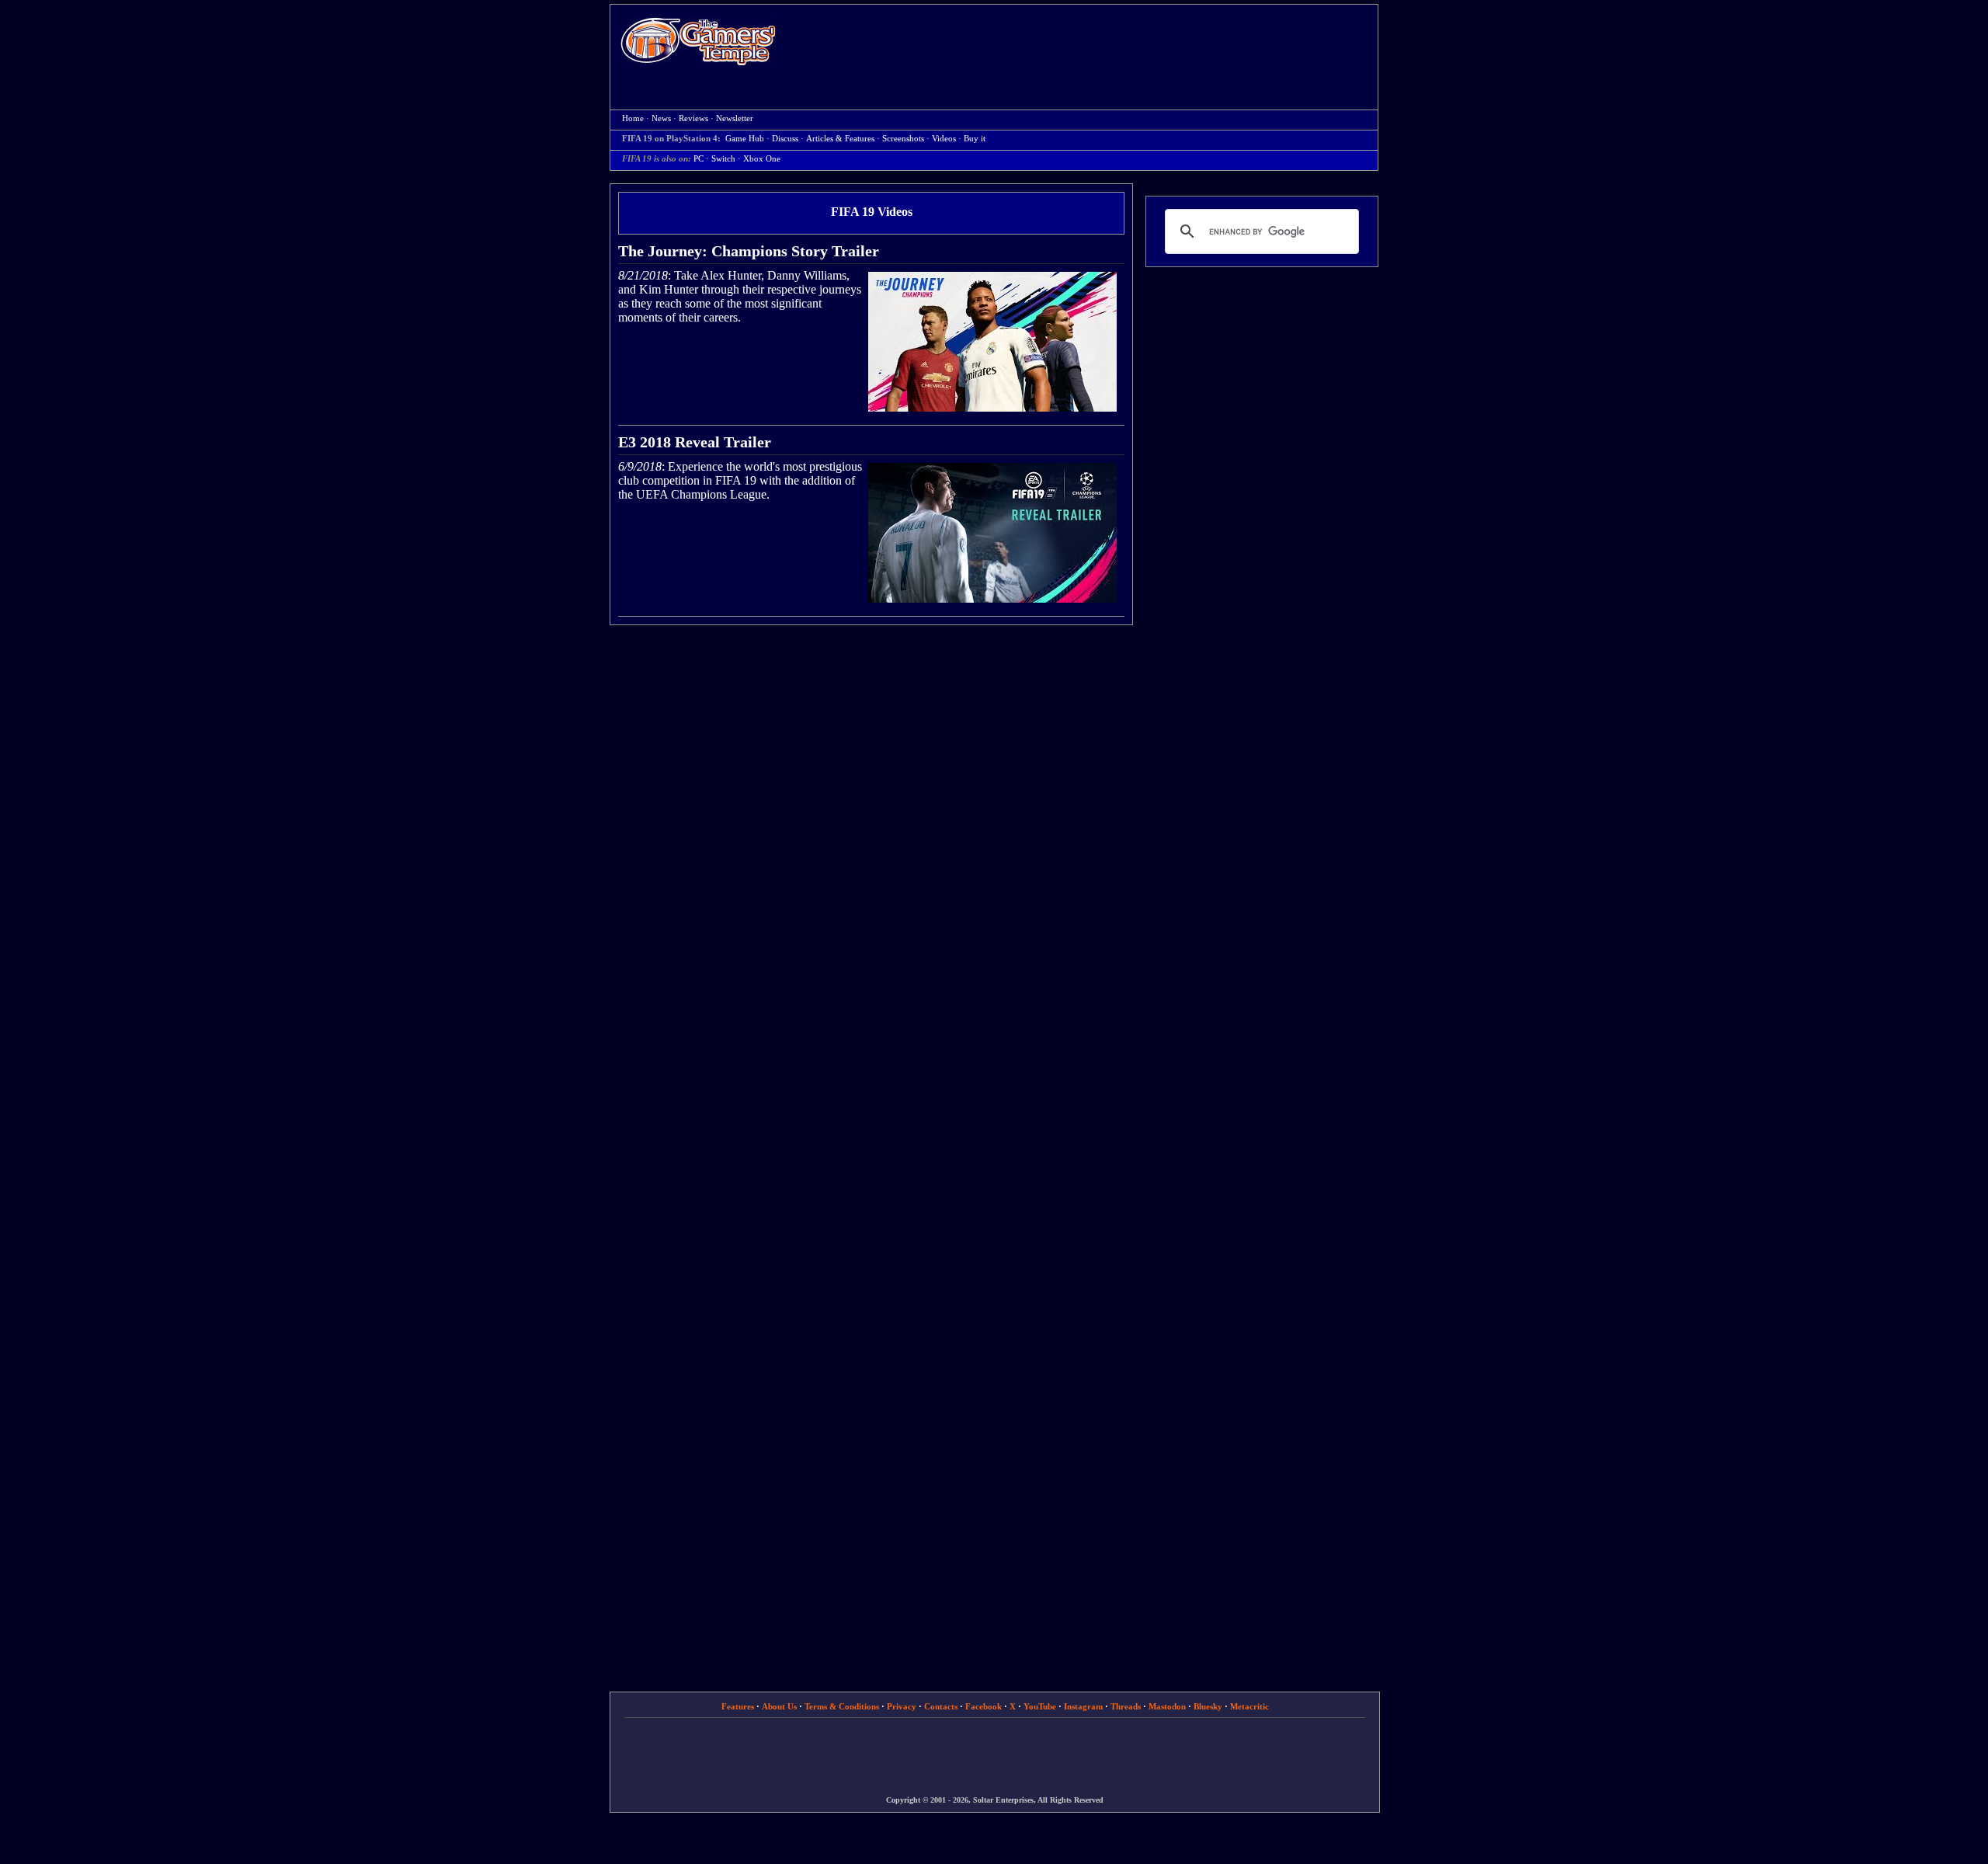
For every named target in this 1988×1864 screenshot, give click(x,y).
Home (698, 41)
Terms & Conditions (842, 1706)
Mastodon (1167, 1706)
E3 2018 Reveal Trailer (695, 442)
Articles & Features (840, 139)
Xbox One (762, 159)
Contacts (941, 1706)
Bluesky (1208, 1706)
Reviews (693, 118)
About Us (779, 1706)
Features (738, 1706)
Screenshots (903, 139)
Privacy (902, 1706)
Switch (723, 159)
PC (699, 159)
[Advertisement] (1085, 43)
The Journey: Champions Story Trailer (749, 251)
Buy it (975, 139)
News (661, 118)
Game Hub (745, 139)
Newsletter (735, 118)
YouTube (1040, 1706)
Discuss (785, 139)
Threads (1126, 1706)
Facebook (984, 1706)
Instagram (1083, 1706)
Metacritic (1249, 1706)
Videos (944, 139)
